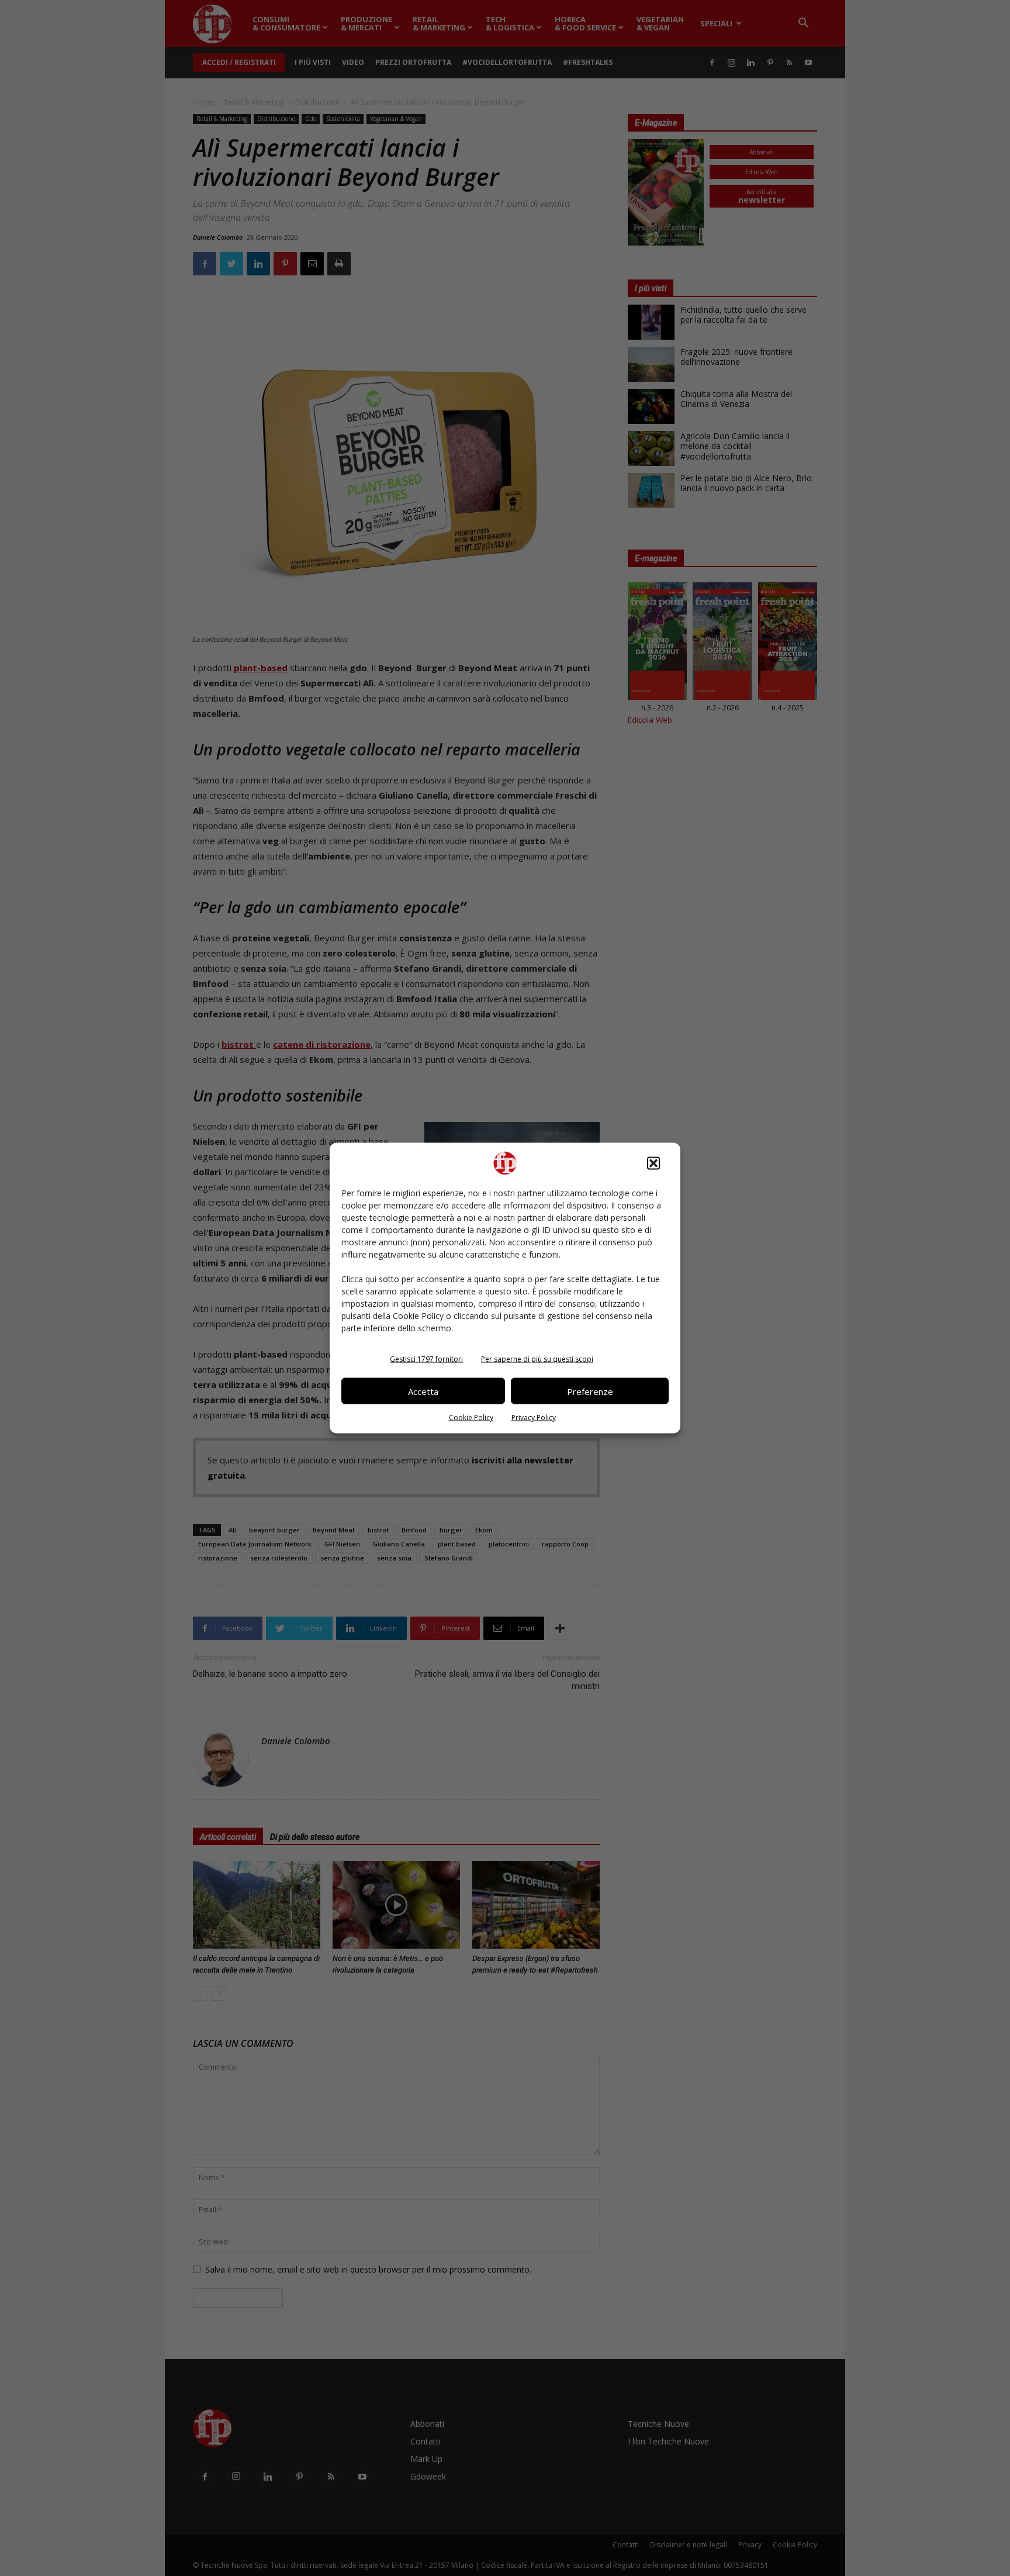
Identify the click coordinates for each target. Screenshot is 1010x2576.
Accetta (423, 1391)
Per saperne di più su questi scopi (537, 1359)
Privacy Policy (534, 1418)
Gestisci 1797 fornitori (426, 1359)
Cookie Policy (471, 1418)
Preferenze (590, 1391)
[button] (653, 1163)
